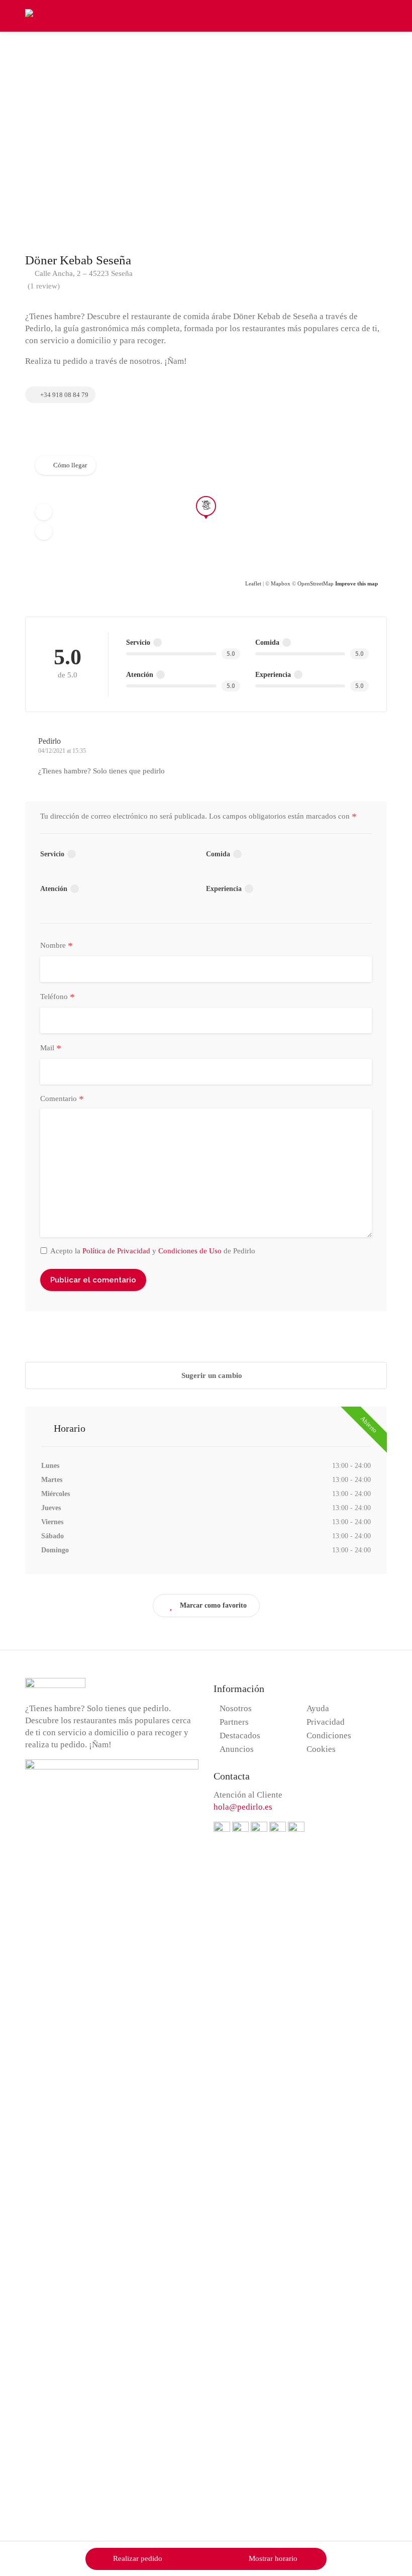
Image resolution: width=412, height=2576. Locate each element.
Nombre (57, 946)
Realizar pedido (138, 2558)
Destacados (240, 1736)
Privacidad (326, 1722)
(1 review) (44, 286)
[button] (44, 512)
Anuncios (237, 1749)
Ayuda (318, 1708)
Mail (51, 1048)
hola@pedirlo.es (243, 1807)
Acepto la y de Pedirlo (153, 1251)
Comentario (62, 1099)
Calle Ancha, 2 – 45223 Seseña (83, 273)
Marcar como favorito (213, 1605)
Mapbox (281, 583)
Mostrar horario (273, 2558)
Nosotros (236, 1708)
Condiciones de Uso (190, 1251)
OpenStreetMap (316, 583)
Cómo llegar (70, 465)
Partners (234, 1722)
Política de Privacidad (116, 1251)
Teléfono (58, 997)
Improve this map (356, 583)
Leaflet (253, 583)
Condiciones (329, 1736)
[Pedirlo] (40, 15)
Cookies (321, 1749)
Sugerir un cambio (211, 1375)
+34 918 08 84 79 (64, 395)
